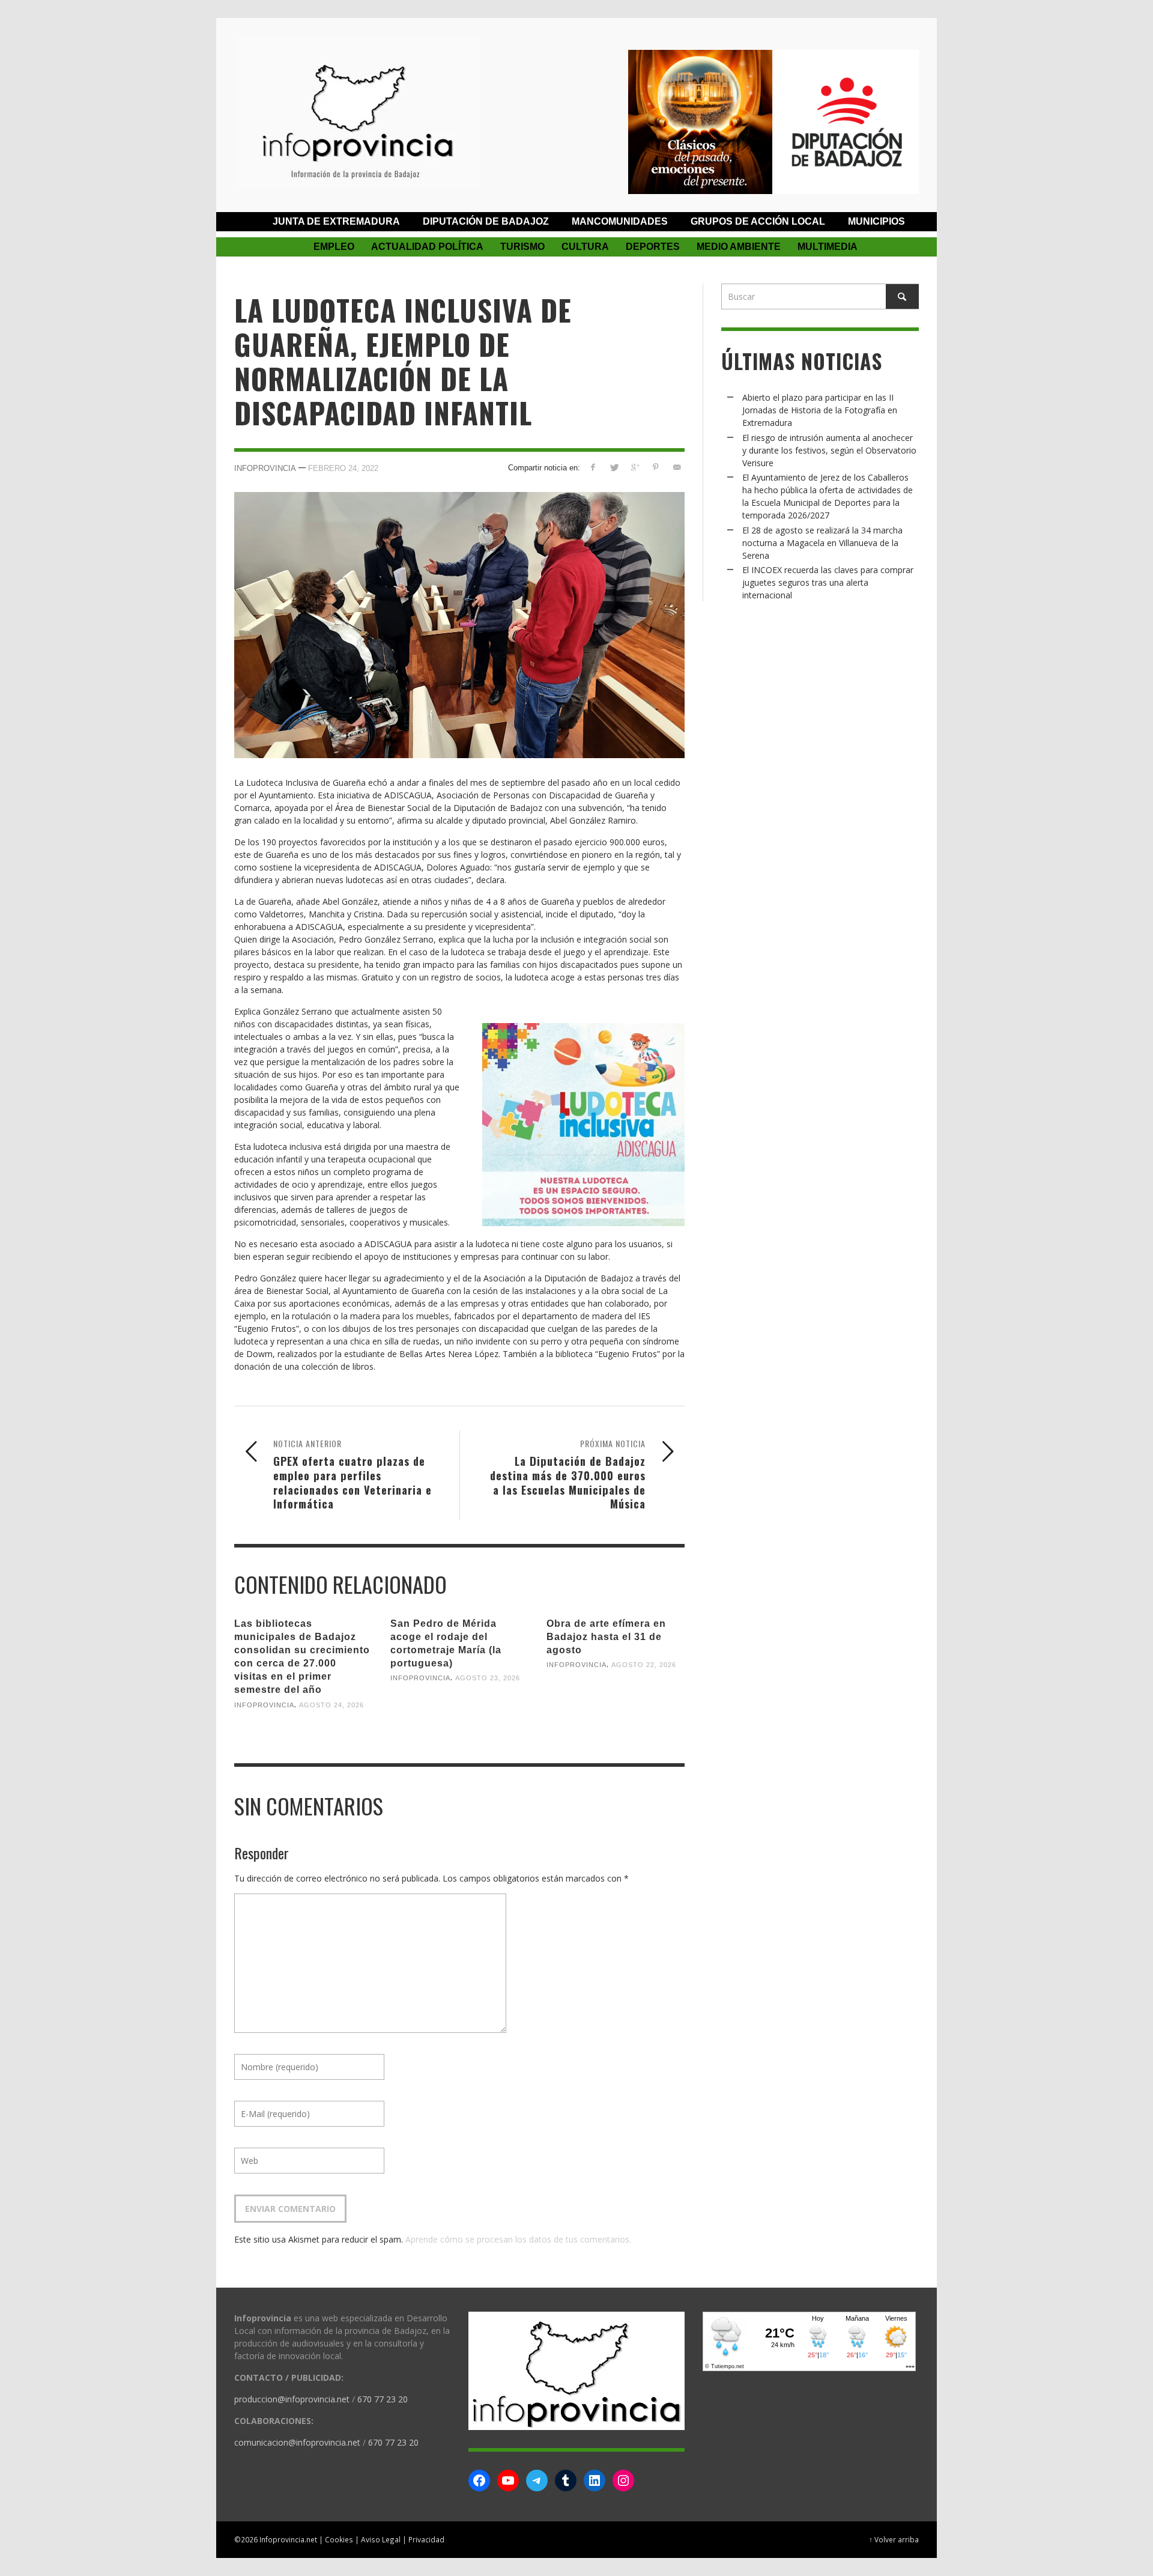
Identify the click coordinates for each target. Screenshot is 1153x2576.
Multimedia (828, 247)
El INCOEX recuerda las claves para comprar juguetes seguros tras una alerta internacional (828, 582)
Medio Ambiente (739, 247)
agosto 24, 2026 (331, 1704)
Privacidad (426, 2539)
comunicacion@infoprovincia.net (297, 2442)
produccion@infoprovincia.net (292, 2399)
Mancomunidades (620, 221)
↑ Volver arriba (894, 2539)
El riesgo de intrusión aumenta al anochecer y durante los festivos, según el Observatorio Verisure (829, 450)
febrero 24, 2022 (343, 468)
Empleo (334, 247)
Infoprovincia (265, 468)
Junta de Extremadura (336, 221)
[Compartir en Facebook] (593, 467)
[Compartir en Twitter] (614, 467)
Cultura (585, 247)
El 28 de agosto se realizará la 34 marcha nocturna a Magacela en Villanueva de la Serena (822, 543)
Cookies (339, 2539)
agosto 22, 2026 (644, 1665)
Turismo (522, 247)
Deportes (653, 247)
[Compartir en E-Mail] (676, 467)
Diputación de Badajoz (486, 221)
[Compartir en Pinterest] (655, 467)
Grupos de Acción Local (758, 221)
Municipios (876, 221)
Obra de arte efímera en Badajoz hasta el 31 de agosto (606, 1637)
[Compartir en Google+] (635, 467)
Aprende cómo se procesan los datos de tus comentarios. (518, 2239)
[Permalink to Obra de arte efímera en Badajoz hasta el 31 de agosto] (616, 1704)
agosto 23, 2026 (488, 1678)
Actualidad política (427, 247)
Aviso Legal (381, 2539)
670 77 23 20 (383, 2399)
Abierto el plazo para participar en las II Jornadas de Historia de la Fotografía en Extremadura (820, 410)
